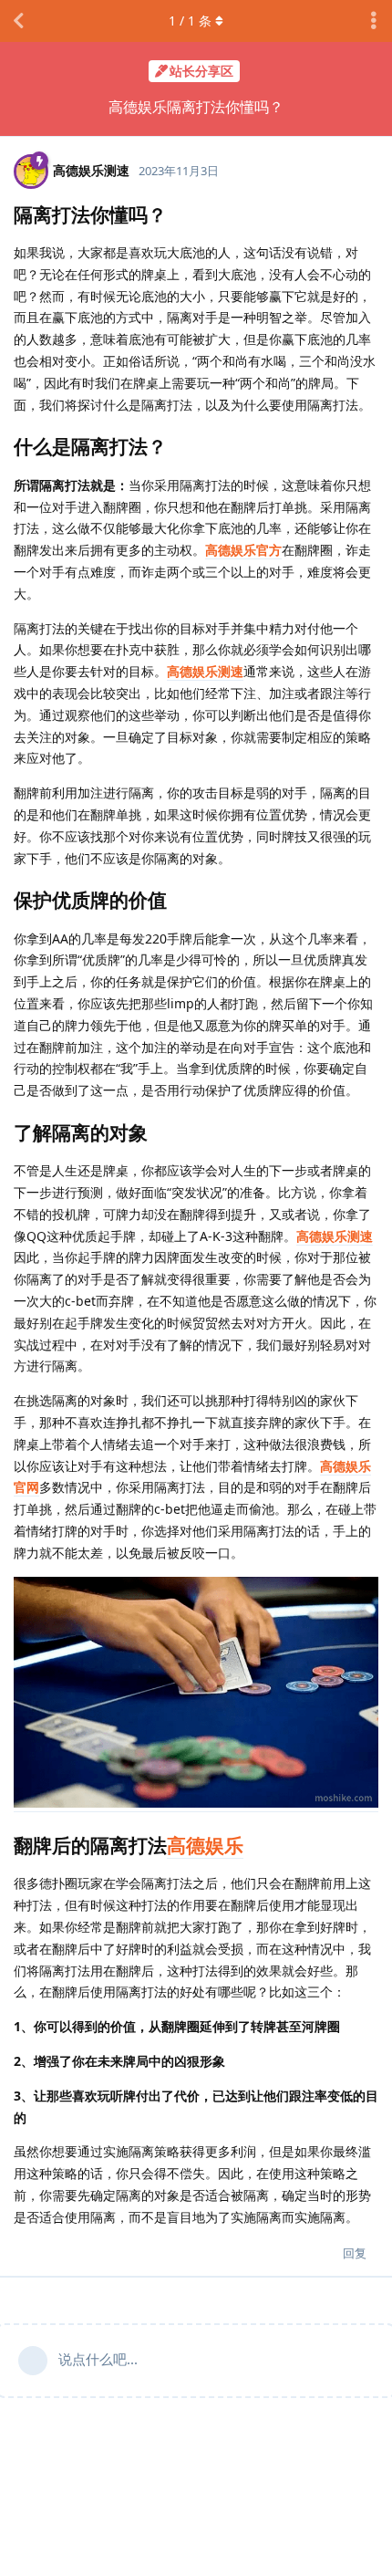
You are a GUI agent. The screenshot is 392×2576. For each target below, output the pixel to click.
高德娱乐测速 (205, 671)
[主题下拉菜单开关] (374, 21)
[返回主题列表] (18, 21)
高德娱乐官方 (243, 550)
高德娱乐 (205, 1845)
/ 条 (190, 21)
